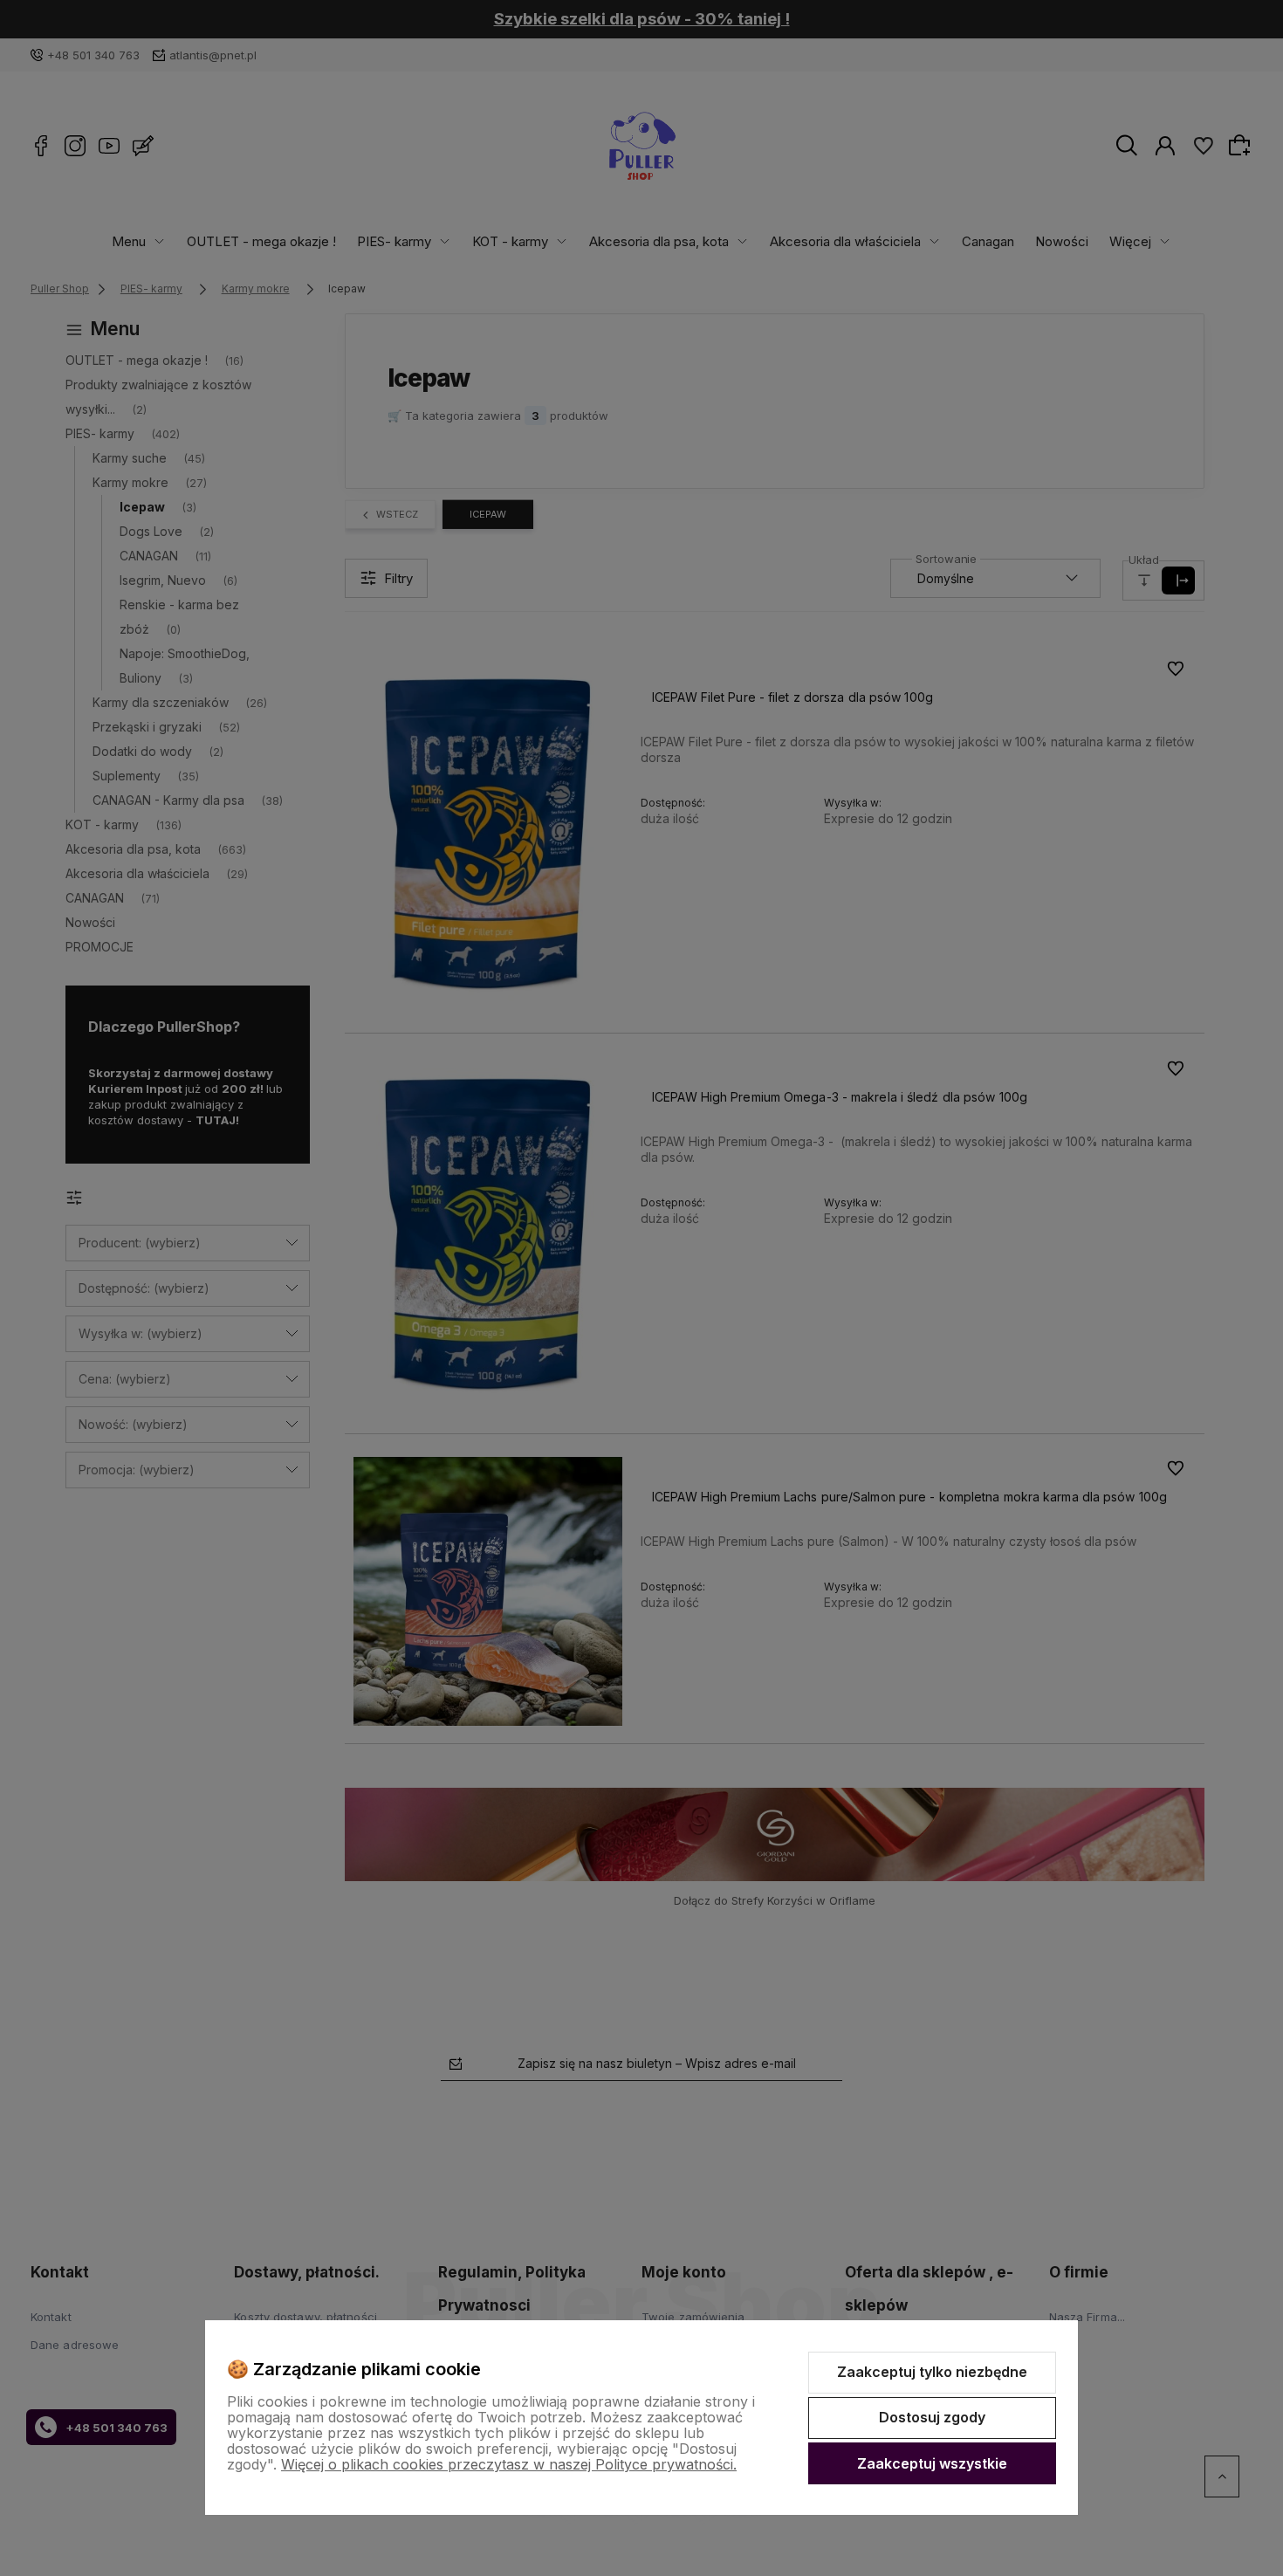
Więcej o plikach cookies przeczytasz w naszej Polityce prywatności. (509, 2464)
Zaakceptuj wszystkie (932, 2463)
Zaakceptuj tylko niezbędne (932, 2372)
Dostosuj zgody (932, 2417)
